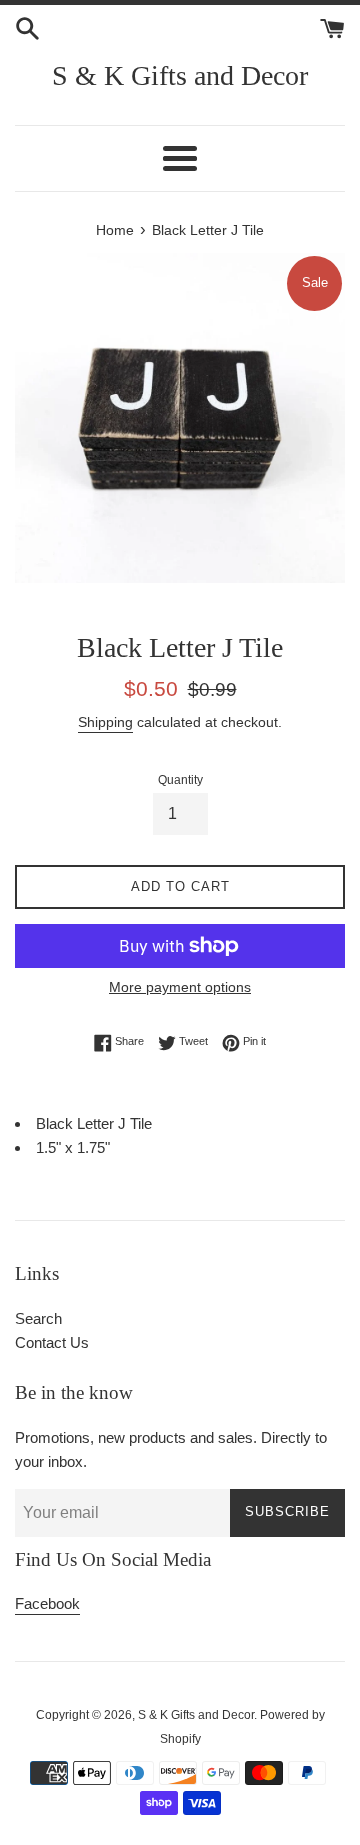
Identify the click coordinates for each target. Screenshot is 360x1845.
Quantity (180, 780)
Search (38, 1318)
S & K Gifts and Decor (180, 75)
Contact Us (52, 1342)
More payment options (180, 987)
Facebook (47, 1603)
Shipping (105, 722)
